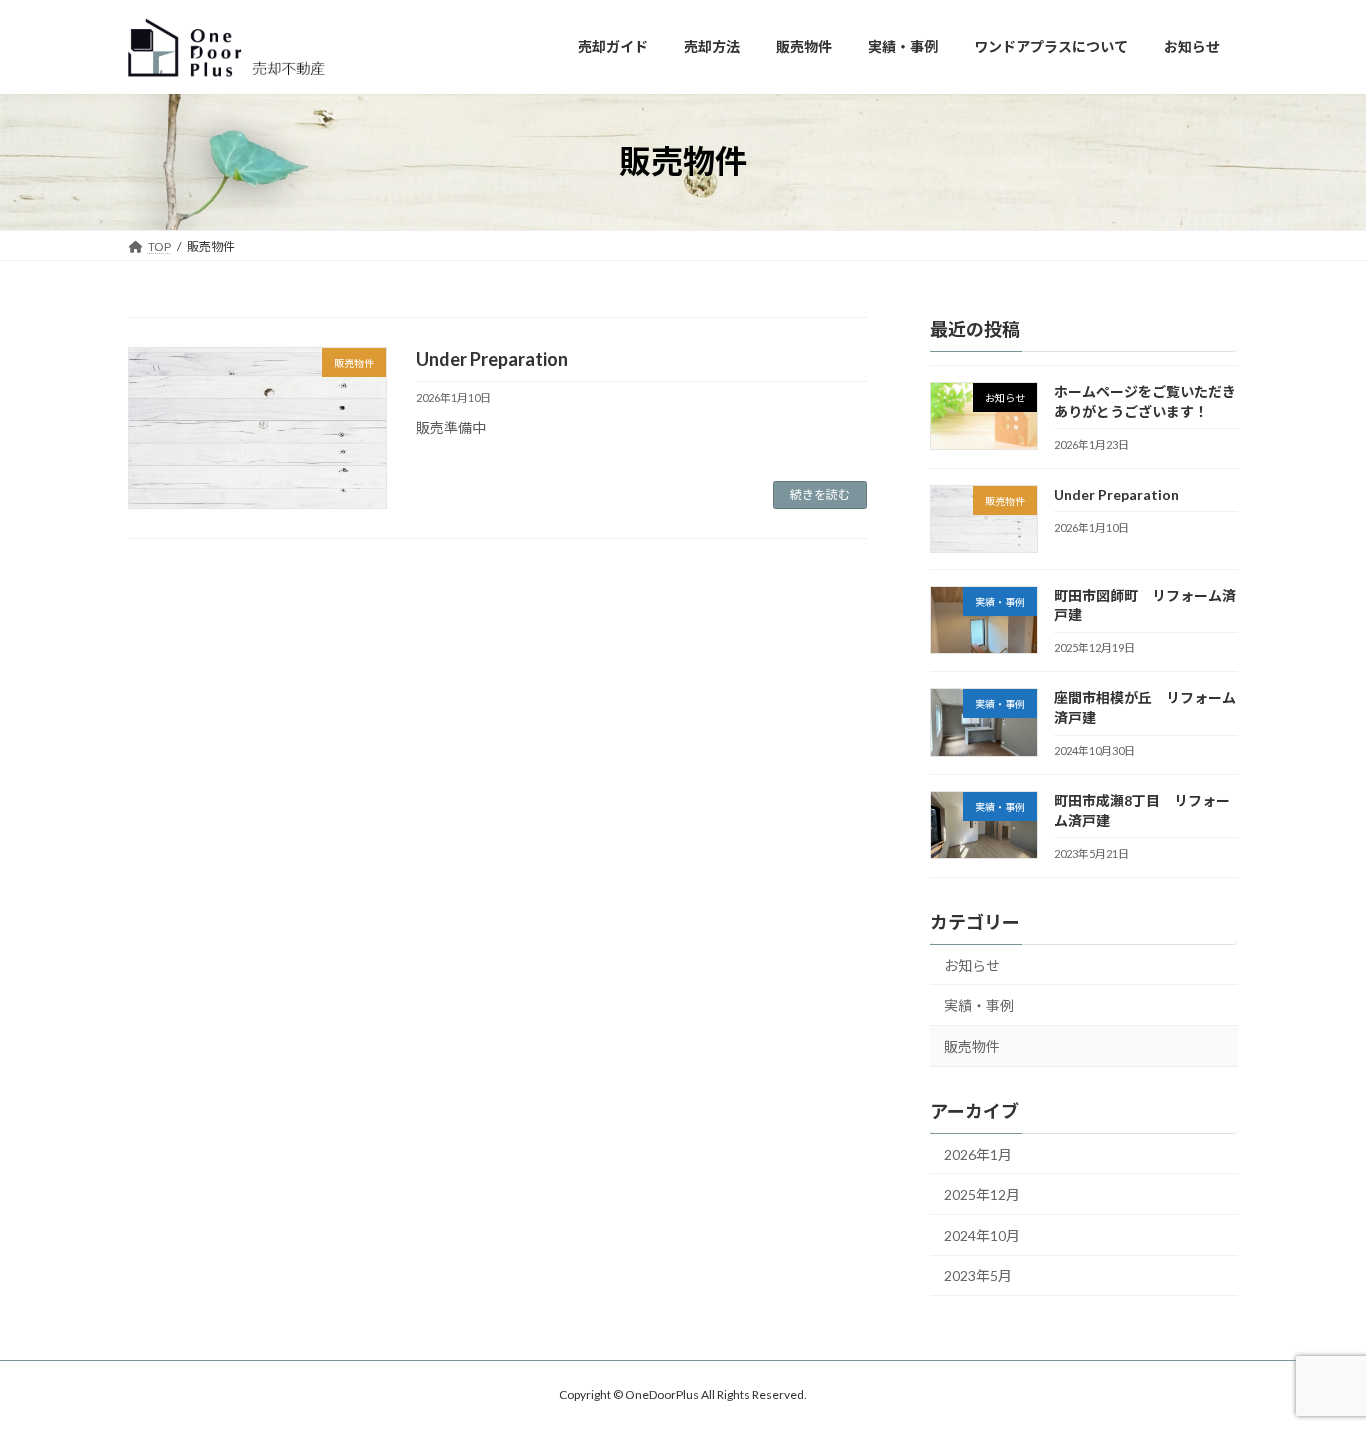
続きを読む (820, 494)
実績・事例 (979, 1005)
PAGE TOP (1315, 1368)
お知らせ (972, 965)
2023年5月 (978, 1276)
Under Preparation (492, 359)
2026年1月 (978, 1154)
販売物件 (972, 1046)
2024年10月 (982, 1235)
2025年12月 (982, 1194)
